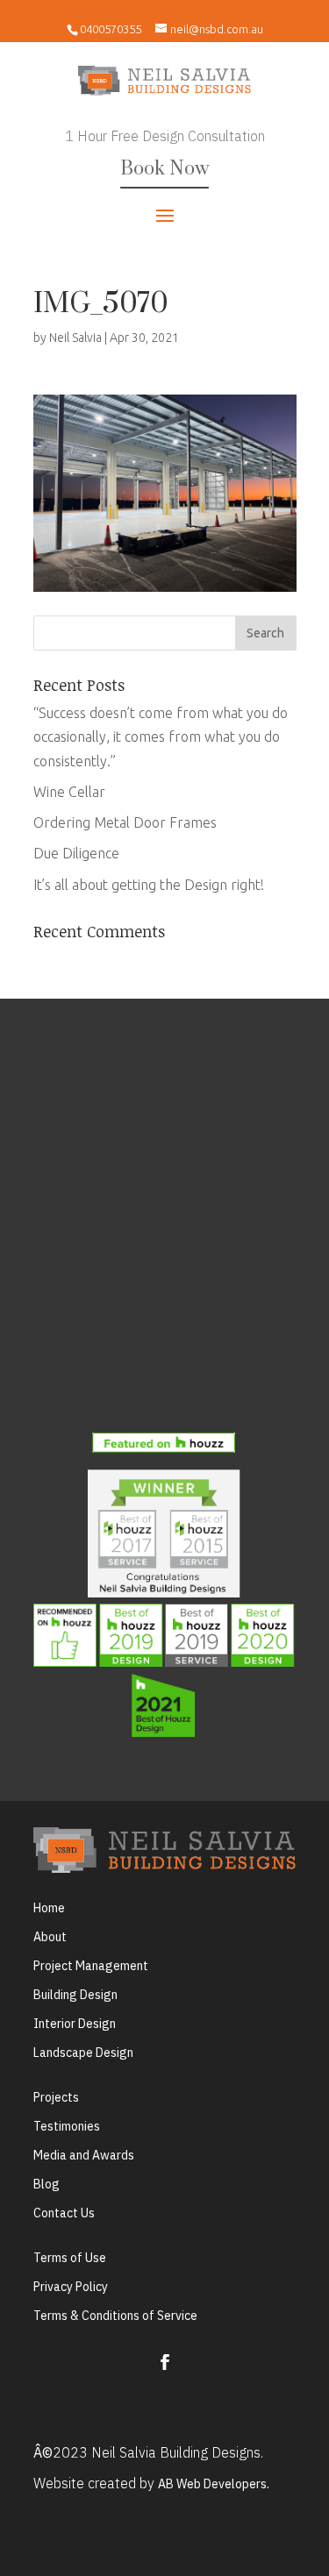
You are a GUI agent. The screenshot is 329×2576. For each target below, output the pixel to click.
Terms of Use (70, 2258)
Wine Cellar (69, 792)
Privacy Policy (71, 2287)
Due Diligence (76, 853)
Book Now (164, 169)
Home (49, 1908)
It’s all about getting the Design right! (149, 885)
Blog (46, 2184)
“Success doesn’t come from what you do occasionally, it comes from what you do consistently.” (161, 737)
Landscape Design (83, 2053)
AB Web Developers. (214, 2484)
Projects (56, 2097)
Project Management (91, 1966)
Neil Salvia (75, 338)
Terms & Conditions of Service (115, 2316)
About (50, 1937)
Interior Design (75, 2024)
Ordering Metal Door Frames (125, 822)
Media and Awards (84, 2155)
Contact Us (64, 2213)
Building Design (75, 1995)
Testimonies (67, 2126)
